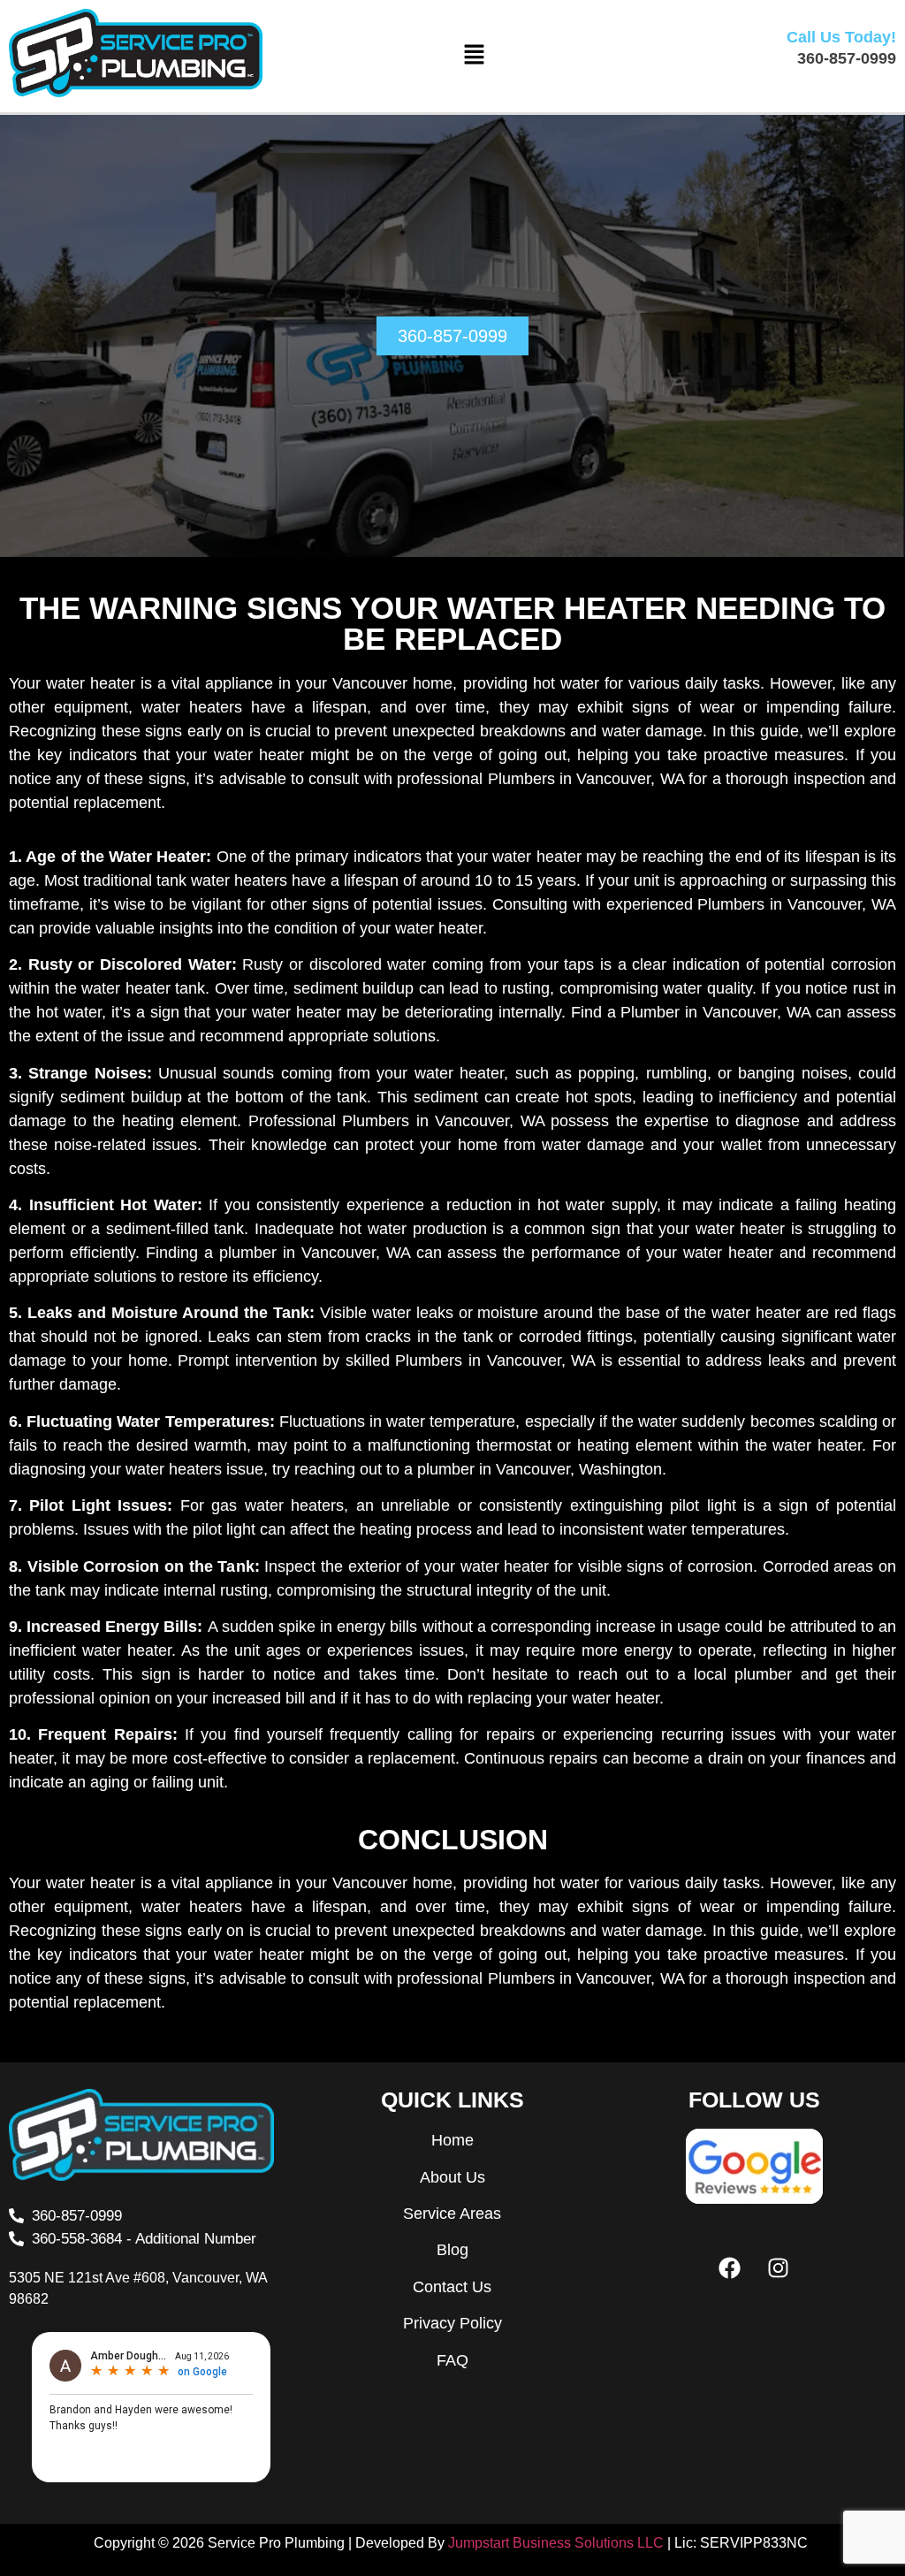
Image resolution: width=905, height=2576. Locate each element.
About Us (452, 2177)
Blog (452, 2250)
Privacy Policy (452, 2323)
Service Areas (452, 2214)
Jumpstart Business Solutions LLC (556, 2543)
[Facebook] (730, 2267)
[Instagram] (779, 2267)
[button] (474, 56)
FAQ (452, 2360)
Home (452, 2140)
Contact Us (452, 2287)
